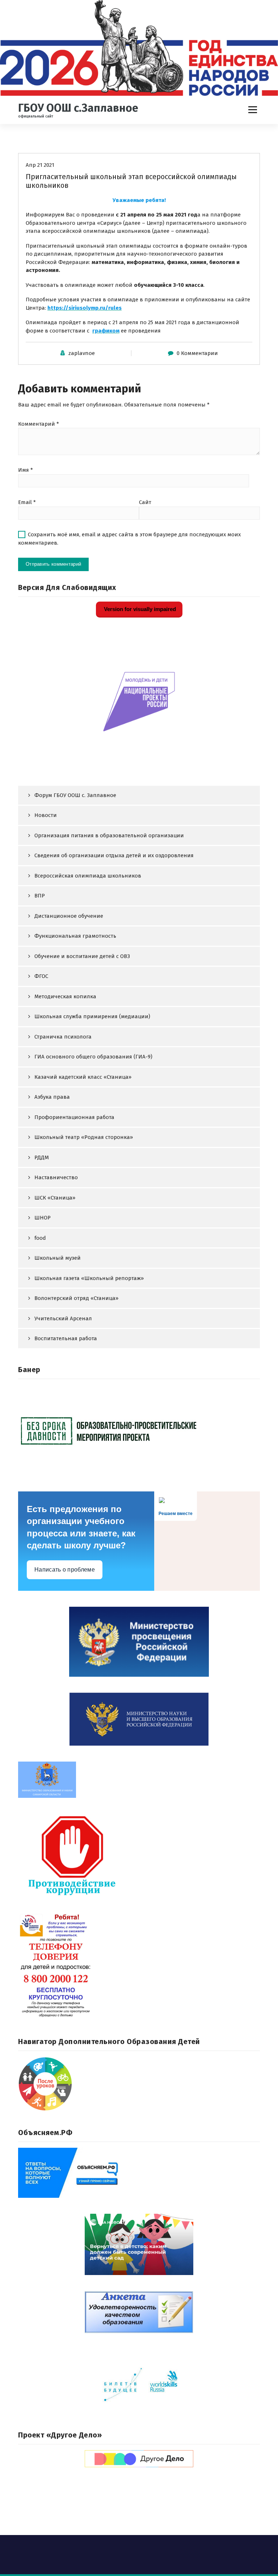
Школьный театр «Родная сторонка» (84, 1137)
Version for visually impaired (139, 609)
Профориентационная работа (74, 1117)
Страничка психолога (63, 1037)
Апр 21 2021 (40, 165)
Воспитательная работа (66, 1338)
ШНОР (43, 1218)
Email (27, 502)
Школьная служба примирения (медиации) (92, 1016)
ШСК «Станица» (55, 1198)
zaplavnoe (82, 353)
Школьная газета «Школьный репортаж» (89, 1278)
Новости (46, 815)
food (40, 1238)
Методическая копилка (65, 996)
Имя (26, 470)
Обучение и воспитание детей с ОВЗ (82, 956)
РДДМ (42, 1157)
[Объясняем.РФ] (139, 2173)
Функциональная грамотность (75, 936)
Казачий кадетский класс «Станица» (83, 1077)
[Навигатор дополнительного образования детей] (139, 2084)
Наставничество (56, 1177)
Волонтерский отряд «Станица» (76, 1298)
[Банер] (139, 1430)
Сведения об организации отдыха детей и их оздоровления (114, 855)
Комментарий (39, 424)
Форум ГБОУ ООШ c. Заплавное (75, 795)
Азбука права (52, 1097)
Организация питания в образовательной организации (109, 835)
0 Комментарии (197, 353)
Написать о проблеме (65, 1570)
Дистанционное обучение (69, 916)
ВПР (40, 896)
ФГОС (41, 976)
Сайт (145, 502)
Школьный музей (58, 1258)
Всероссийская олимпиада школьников (88, 876)
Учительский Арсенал (63, 1318)
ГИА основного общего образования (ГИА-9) (93, 1057)
